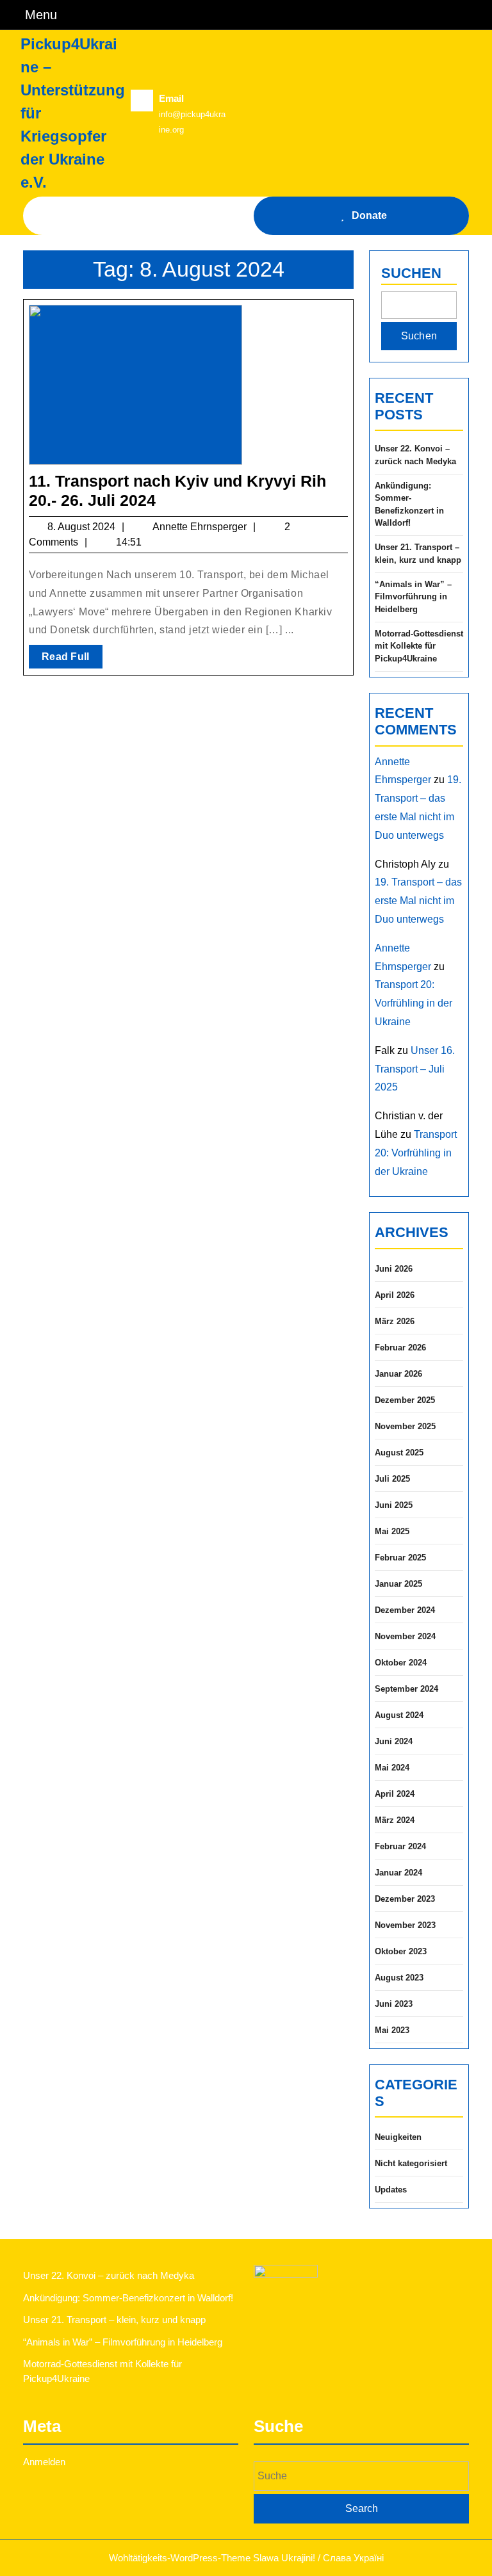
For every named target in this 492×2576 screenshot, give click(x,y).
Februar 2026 (400, 1348)
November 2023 (405, 1925)
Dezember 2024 (405, 1610)
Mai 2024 (392, 1768)
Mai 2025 (392, 1531)
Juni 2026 (394, 1269)
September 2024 (406, 1689)
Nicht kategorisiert (411, 2163)
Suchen (411, 273)
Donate (369, 215)
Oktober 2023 (401, 1951)
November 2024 (405, 1636)
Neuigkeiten (398, 2137)
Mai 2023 (392, 2030)
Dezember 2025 (405, 1400)
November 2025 (405, 1426)
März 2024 (395, 1820)
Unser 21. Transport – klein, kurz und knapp (418, 554)
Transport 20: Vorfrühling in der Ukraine (414, 1003)
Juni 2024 (394, 1741)
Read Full (72, 660)
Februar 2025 (400, 1558)
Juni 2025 (394, 1505)
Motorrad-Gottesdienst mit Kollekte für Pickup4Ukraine (419, 646)
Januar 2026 (398, 1374)
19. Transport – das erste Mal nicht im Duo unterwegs (418, 901)
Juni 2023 (394, 2004)
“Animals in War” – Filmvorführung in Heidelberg (413, 597)
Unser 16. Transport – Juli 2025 (415, 1069)
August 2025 (399, 1453)
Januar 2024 (398, 1873)
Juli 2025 (392, 1479)
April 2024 (395, 1794)
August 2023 (399, 1978)
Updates (391, 2190)
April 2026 (395, 1295)
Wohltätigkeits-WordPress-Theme (180, 2558)
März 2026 (395, 1321)
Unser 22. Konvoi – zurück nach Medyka (415, 455)
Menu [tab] (41, 14)
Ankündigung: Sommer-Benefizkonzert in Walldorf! (409, 505)
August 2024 (399, 1715)
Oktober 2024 (401, 1663)
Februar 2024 (400, 1846)
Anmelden (44, 2462)
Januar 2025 (398, 1584)
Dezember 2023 (405, 1899)
